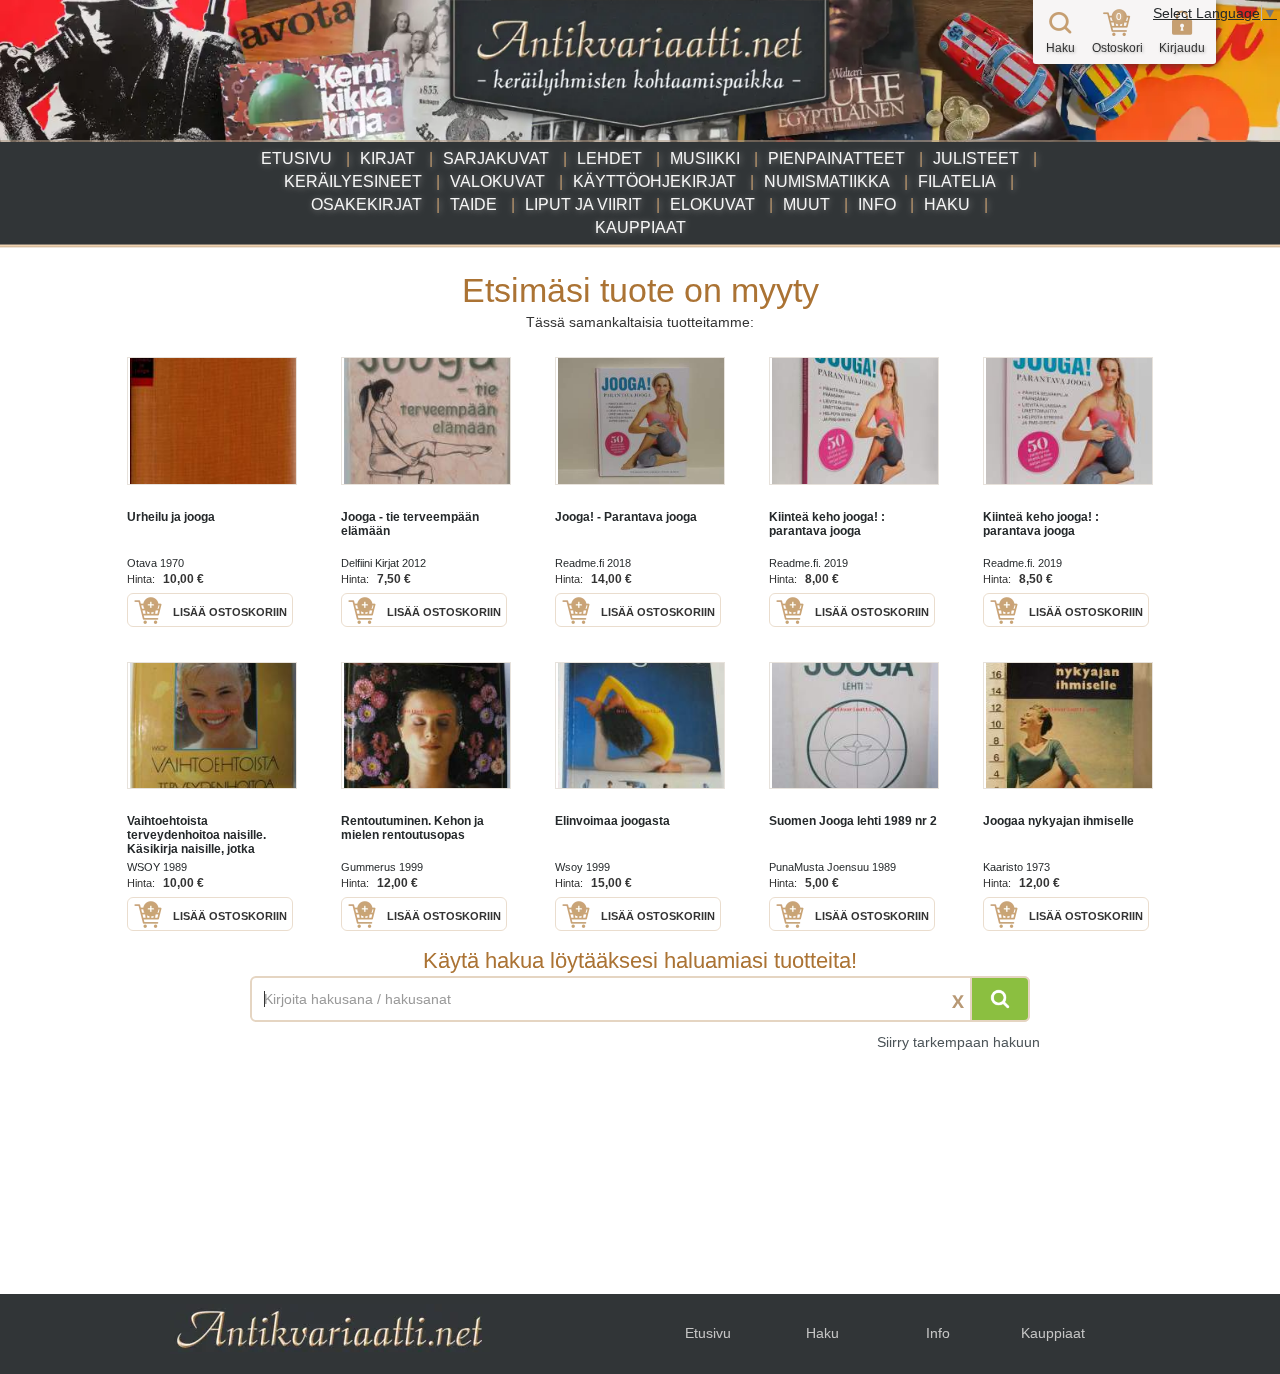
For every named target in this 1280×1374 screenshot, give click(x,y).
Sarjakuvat (496, 158)
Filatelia (957, 181)
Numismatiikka (827, 181)
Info (877, 204)
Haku (947, 204)
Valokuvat (497, 181)
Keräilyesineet (353, 181)
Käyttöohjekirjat (654, 181)
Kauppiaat (640, 227)
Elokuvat (712, 204)
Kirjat (387, 158)
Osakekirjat (366, 204)
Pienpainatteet (836, 158)
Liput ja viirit (583, 204)
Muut (806, 204)
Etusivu (296, 158)
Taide (473, 204)
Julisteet (976, 158)
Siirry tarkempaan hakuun (958, 1042)
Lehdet (609, 158)
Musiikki (705, 158)
